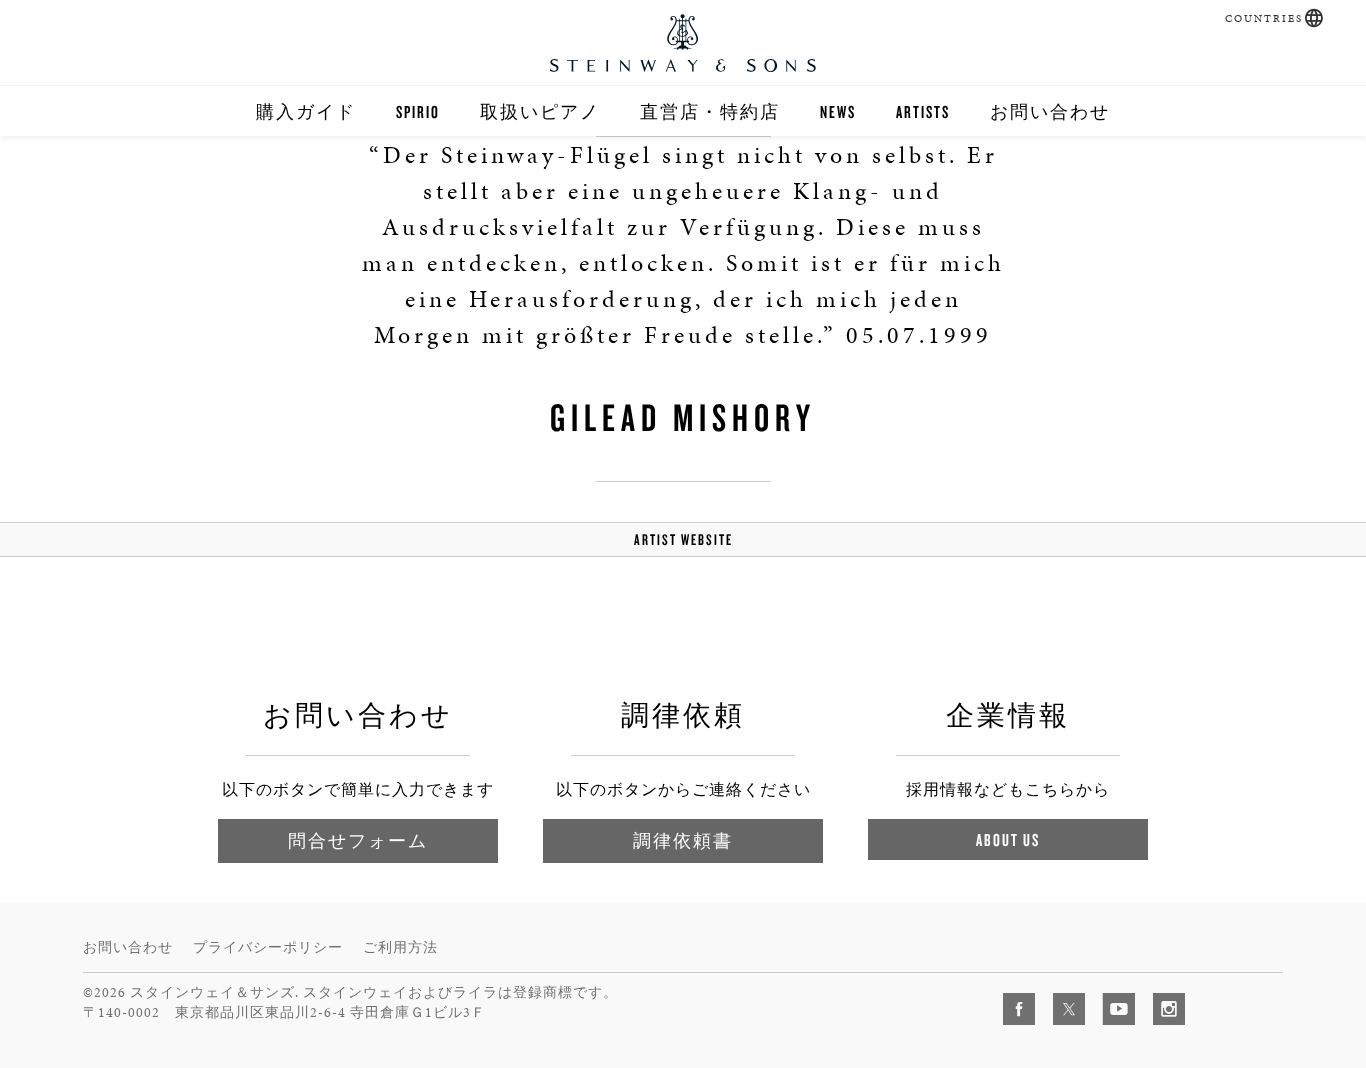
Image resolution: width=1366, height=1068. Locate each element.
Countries (1264, 18)
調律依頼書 (683, 840)
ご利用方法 (400, 947)
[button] (1314, 18)
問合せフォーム (358, 840)
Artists (923, 111)
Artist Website (683, 539)
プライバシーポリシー (268, 947)
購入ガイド (306, 111)
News (838, 111)
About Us (1008, 839)
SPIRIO (418, 111)
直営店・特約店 (710, 111)
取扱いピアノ (540, 111)
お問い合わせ (1050, 111)
